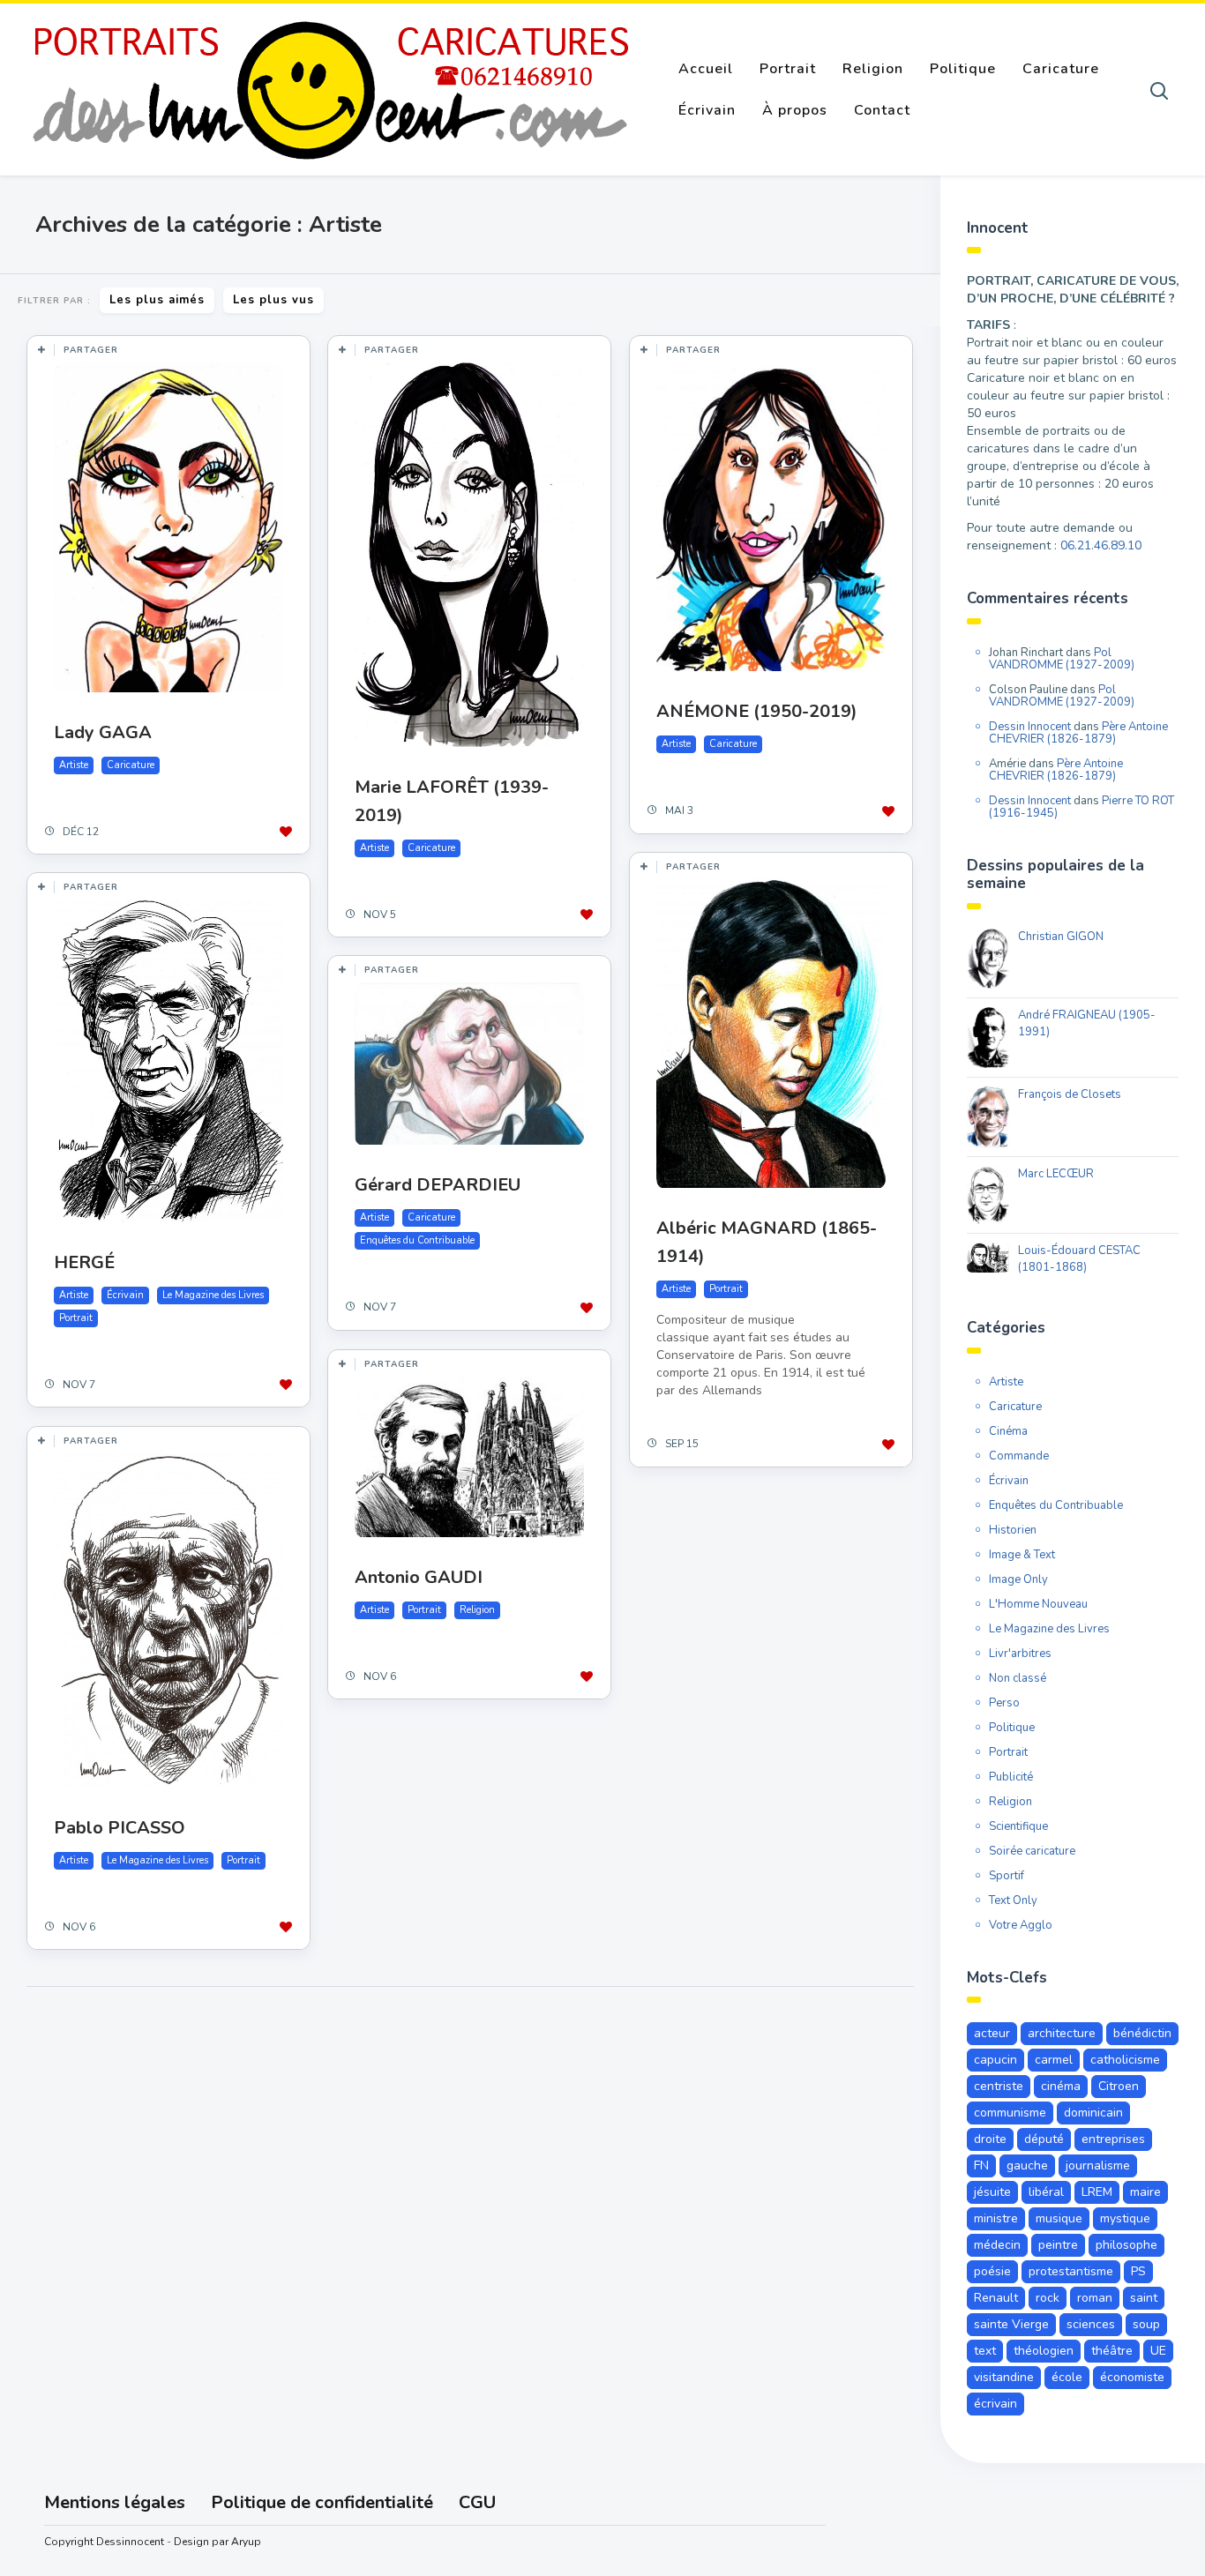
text (985, 2351)
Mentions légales (115, 2502)
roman (1095, 2298)
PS (1138, 2271)
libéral (1046, 2192)
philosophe (1126, 2245)
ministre (996, 2218)
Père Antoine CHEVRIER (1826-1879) (1078, 733)
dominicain (1093, 2113)
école (1067, 2377)
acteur (992, 2033)
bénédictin (1142, 2033)
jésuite (992, 2192)
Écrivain (707, 110)
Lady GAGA (103, 732)
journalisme (1098, 2165)
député (1044, 2139)
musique (1059, 2218)
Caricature (1061, 69)
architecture (1062, 2033)
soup (1146, 2324)
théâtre (1112, 2351)
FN (981, 2165)
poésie (992, 2271)
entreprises (1113, 2139)
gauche (1027, 2165)
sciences (1091, 2324)
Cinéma (1008, 1431)
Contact (882, 110)
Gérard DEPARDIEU (438, 1185)
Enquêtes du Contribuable (417, 1240)
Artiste (74, 765)
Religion (873, 69)
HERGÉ (84, 1262)
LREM (1097, 2192)
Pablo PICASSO (120, 1828)
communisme (1010, 2113)
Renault (996, 2298)
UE (1158, 2351)
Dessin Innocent (1030, 727)
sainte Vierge (1011, 2324)
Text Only (1013, 1900)
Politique (963, 69)
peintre (1058, 2245)
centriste (999, 2086)
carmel (1054, 2060)
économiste (1132, 2377)
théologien (1044, 2351)
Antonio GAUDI (419, 1577)
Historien (1013, 1530)
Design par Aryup (217, 2542)
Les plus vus (273, 300)
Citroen (1119, 2086)
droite (990, 2139)
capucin (995, 2060)
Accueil (706, 69)
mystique (1125, 2218)
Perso (1004, 1703)
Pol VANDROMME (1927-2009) (1062, 659)
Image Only (1018, 1579)
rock (1048, 2298)
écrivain (995, 2404)
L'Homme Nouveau (1038, 1604)
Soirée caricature (1032, 1851)
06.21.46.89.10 (1101, 545)
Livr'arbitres (1020, 1654)
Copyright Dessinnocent (104, 2542)
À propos (795, 110)
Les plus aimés (157, 300)
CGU (477, 2502)
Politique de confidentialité (322, 2502)
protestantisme (1071, 2271)
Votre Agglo (1021, 1925)
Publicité (1011, 1777)
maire (1145, 2192)
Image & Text (1022, 1555)
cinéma (1061, 2086)
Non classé (1018, 1678)
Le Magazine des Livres (213, 1295)
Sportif (1007, 1876)
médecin (997, 2245)
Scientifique (1018, 1826)
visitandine (1004, 2377)
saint (1144, 2298)
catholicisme (1125, 2060)
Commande (1019, 1456)
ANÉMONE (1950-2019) (757, 711)
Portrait (788, 69)
